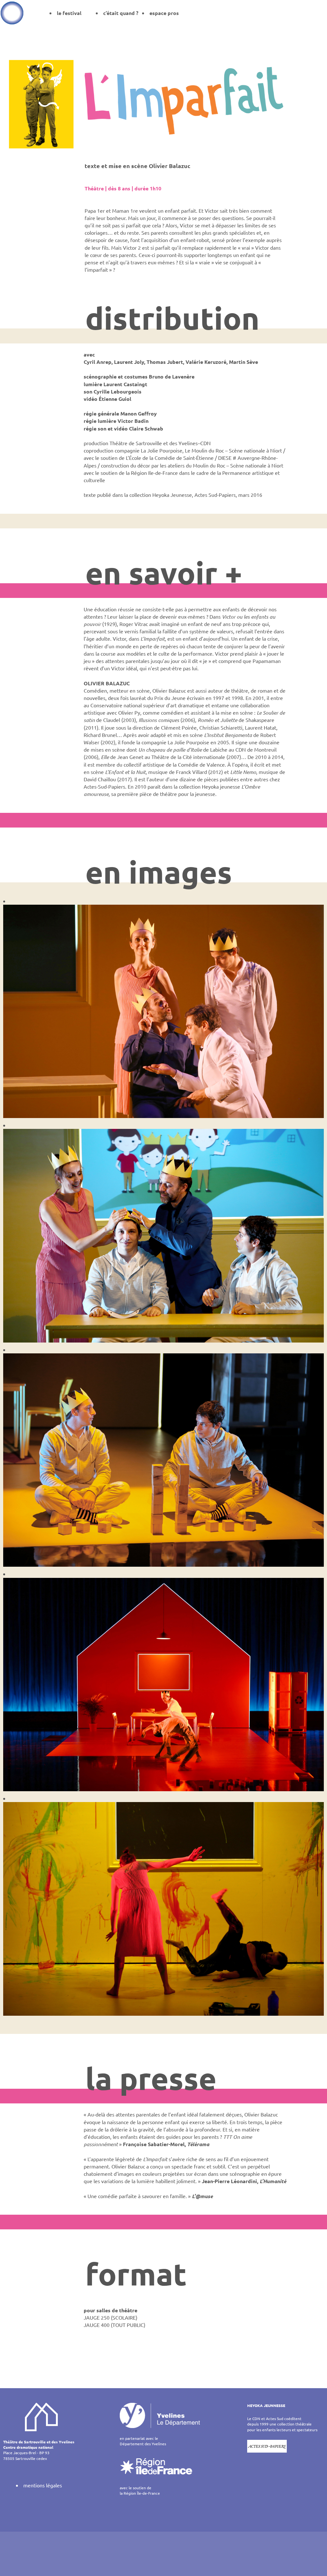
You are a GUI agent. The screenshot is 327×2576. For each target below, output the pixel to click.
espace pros (164, 13)
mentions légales (43, 2485)
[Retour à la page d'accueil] (12, 13)
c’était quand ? (121, 13)
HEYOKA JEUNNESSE (266, 2405)
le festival (69, 13)
